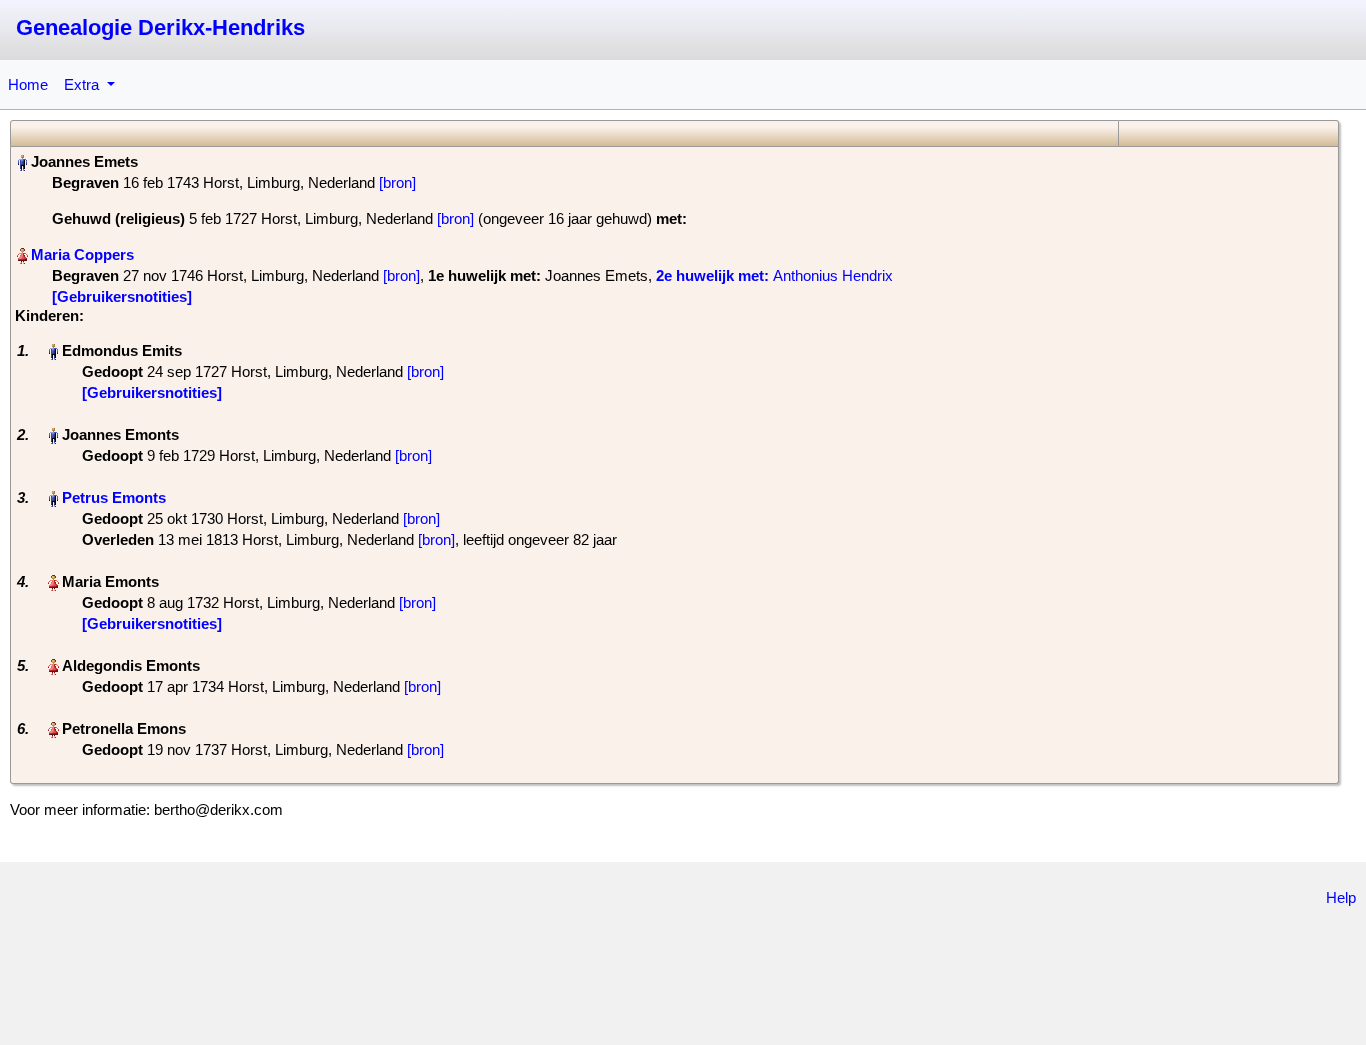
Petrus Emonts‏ (114, 497)
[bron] (397, 182)
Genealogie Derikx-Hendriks (160, 27)
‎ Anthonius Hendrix (774, 275)
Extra (83, 84)
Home (28, 84)
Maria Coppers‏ (82, 254)
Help (1341, 897)
